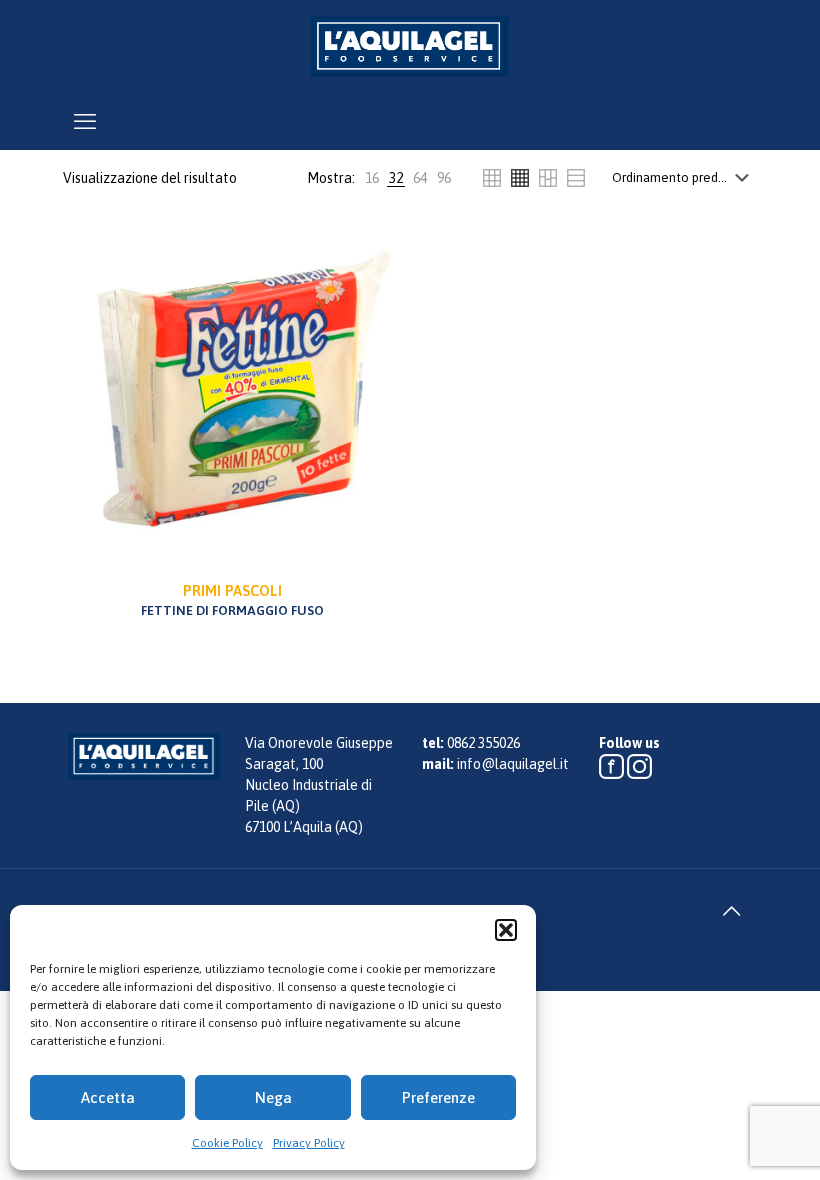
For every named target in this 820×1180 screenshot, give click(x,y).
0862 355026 (483, 743)
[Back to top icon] (731, 911)
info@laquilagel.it (513, 764)
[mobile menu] (85, 121)
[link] (372, 178)
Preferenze (438, 1097)
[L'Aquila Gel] (410, 46)
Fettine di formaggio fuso (232, 600)
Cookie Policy (227, 1143)
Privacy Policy (309, 1143)
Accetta (108, 1097)
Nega (273, 1097)
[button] (506, 930)
